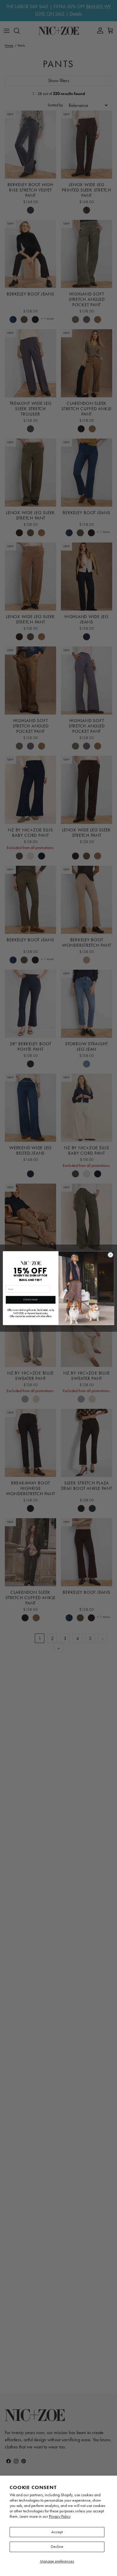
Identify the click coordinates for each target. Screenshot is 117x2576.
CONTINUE (31, 1300)
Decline (57, 2547)
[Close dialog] (111, 1255)
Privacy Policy (60, 2516)
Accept (57, 2532)
